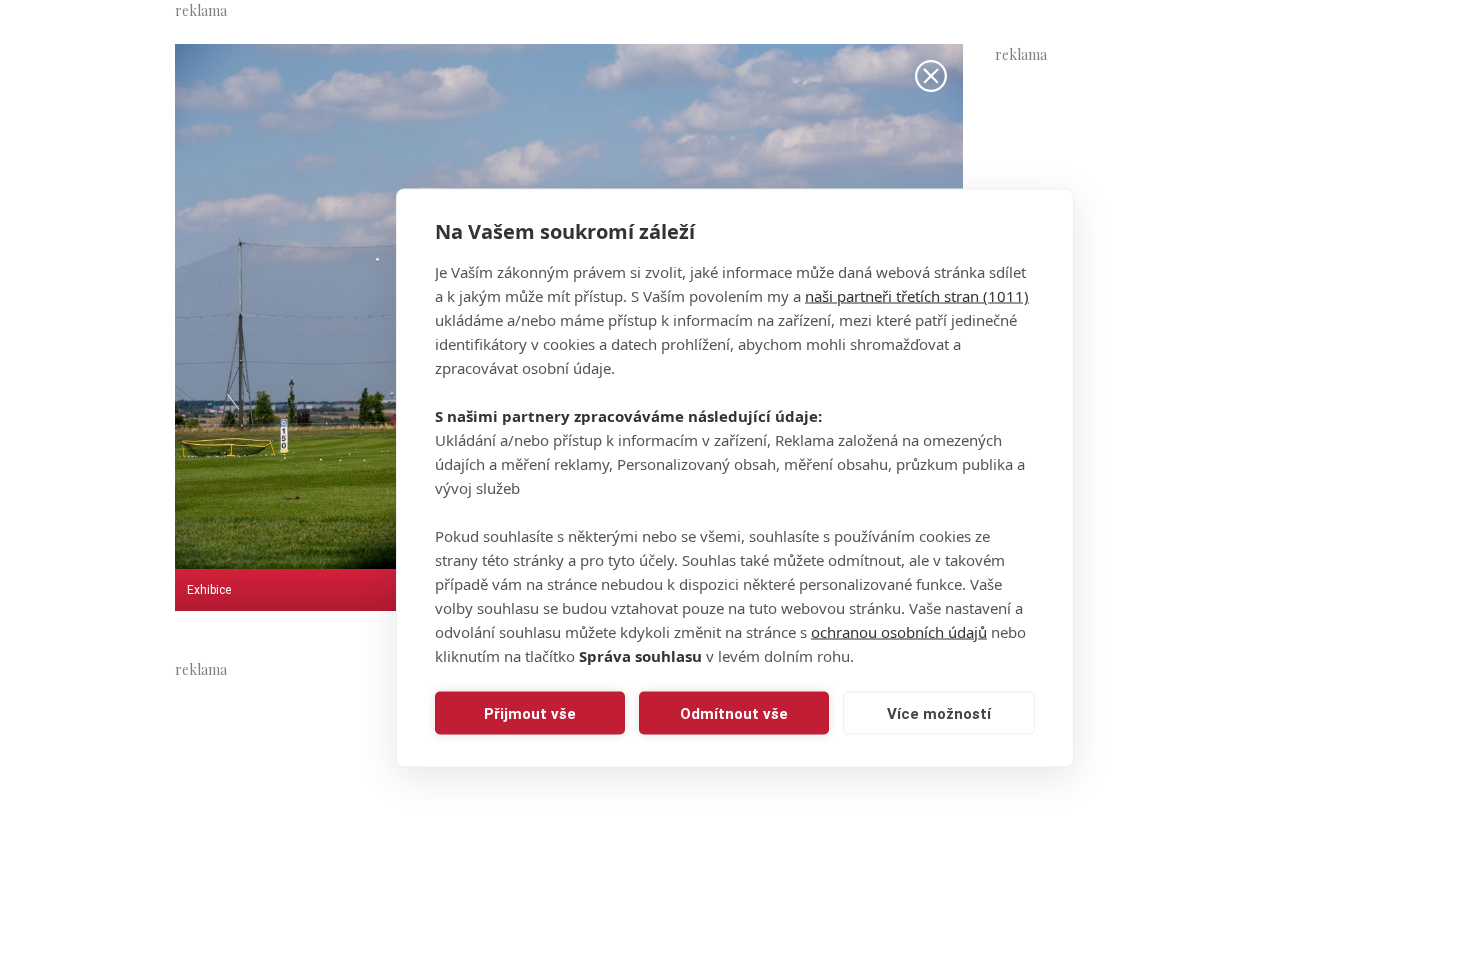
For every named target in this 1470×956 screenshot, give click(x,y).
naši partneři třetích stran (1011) (917, 296)
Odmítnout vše (734, 713)
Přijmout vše (530, 713)
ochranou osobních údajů (899, 632)
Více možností (939, 713)
